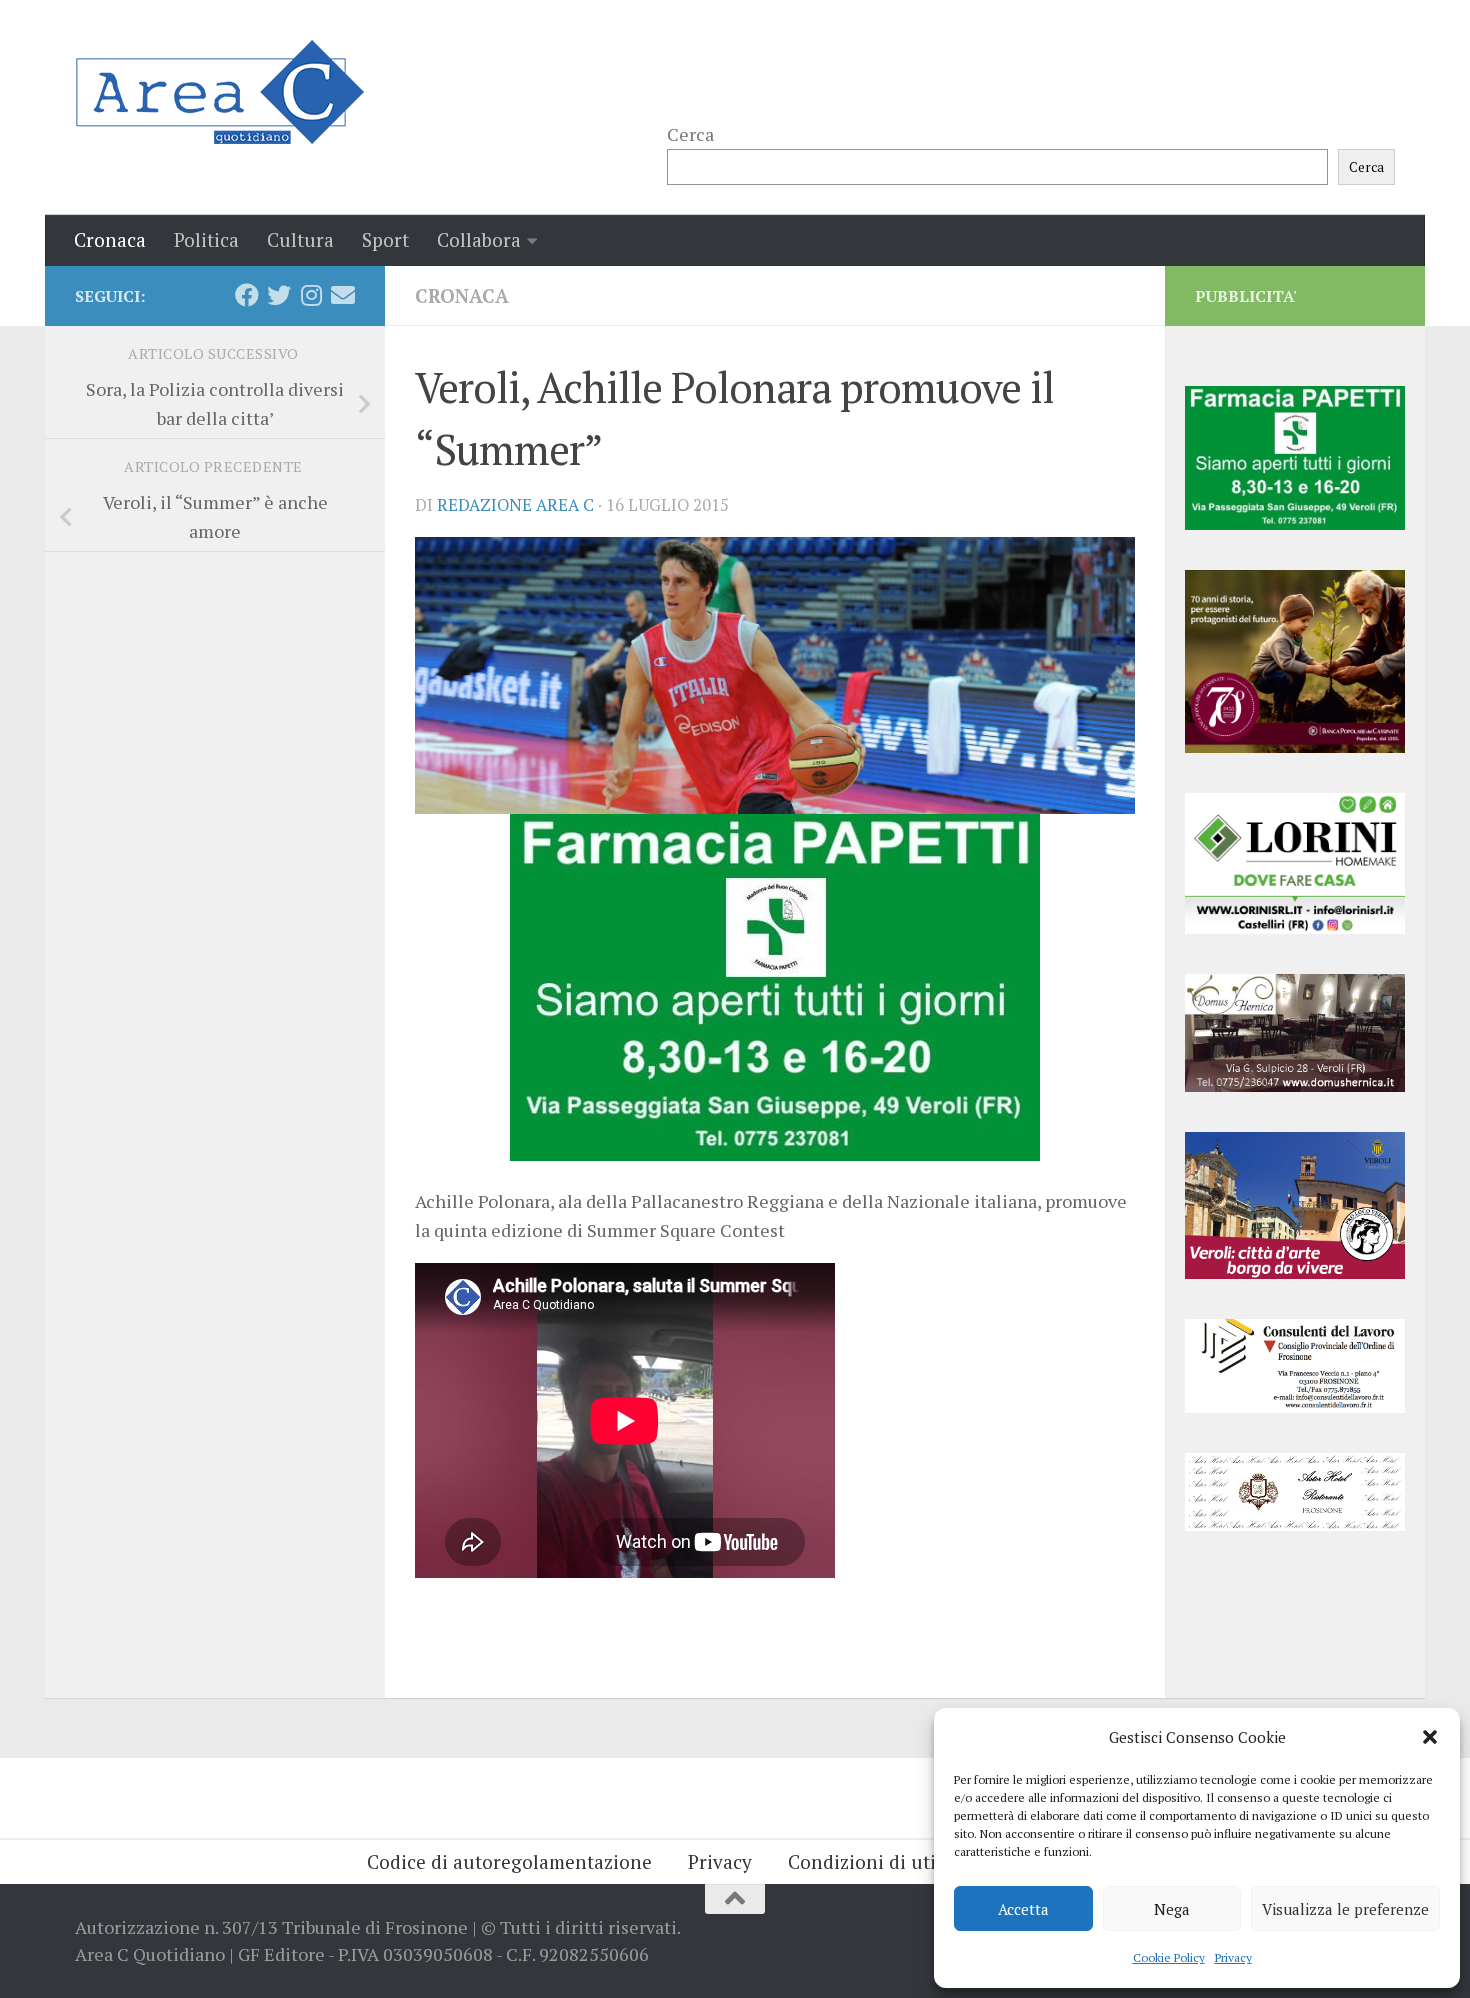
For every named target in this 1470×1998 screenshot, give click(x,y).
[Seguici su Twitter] (279, 295)
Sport (385, 239)
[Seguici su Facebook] (247, 295)
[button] (1430, 1737)
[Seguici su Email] (343, 295)
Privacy (1233, 1957)
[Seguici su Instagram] (311, 295)
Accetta (1023, 1909)
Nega (1172, 1909)
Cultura (300, 239)
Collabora (479, 239)
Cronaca (110, 239)
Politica (206, 239)
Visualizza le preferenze (1345, 1909)
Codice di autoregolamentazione (509, 1861)
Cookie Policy (1169, 1957)
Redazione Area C (515, 505)
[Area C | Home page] (219, 92)
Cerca (690, 134)
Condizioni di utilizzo (882, 1861)
